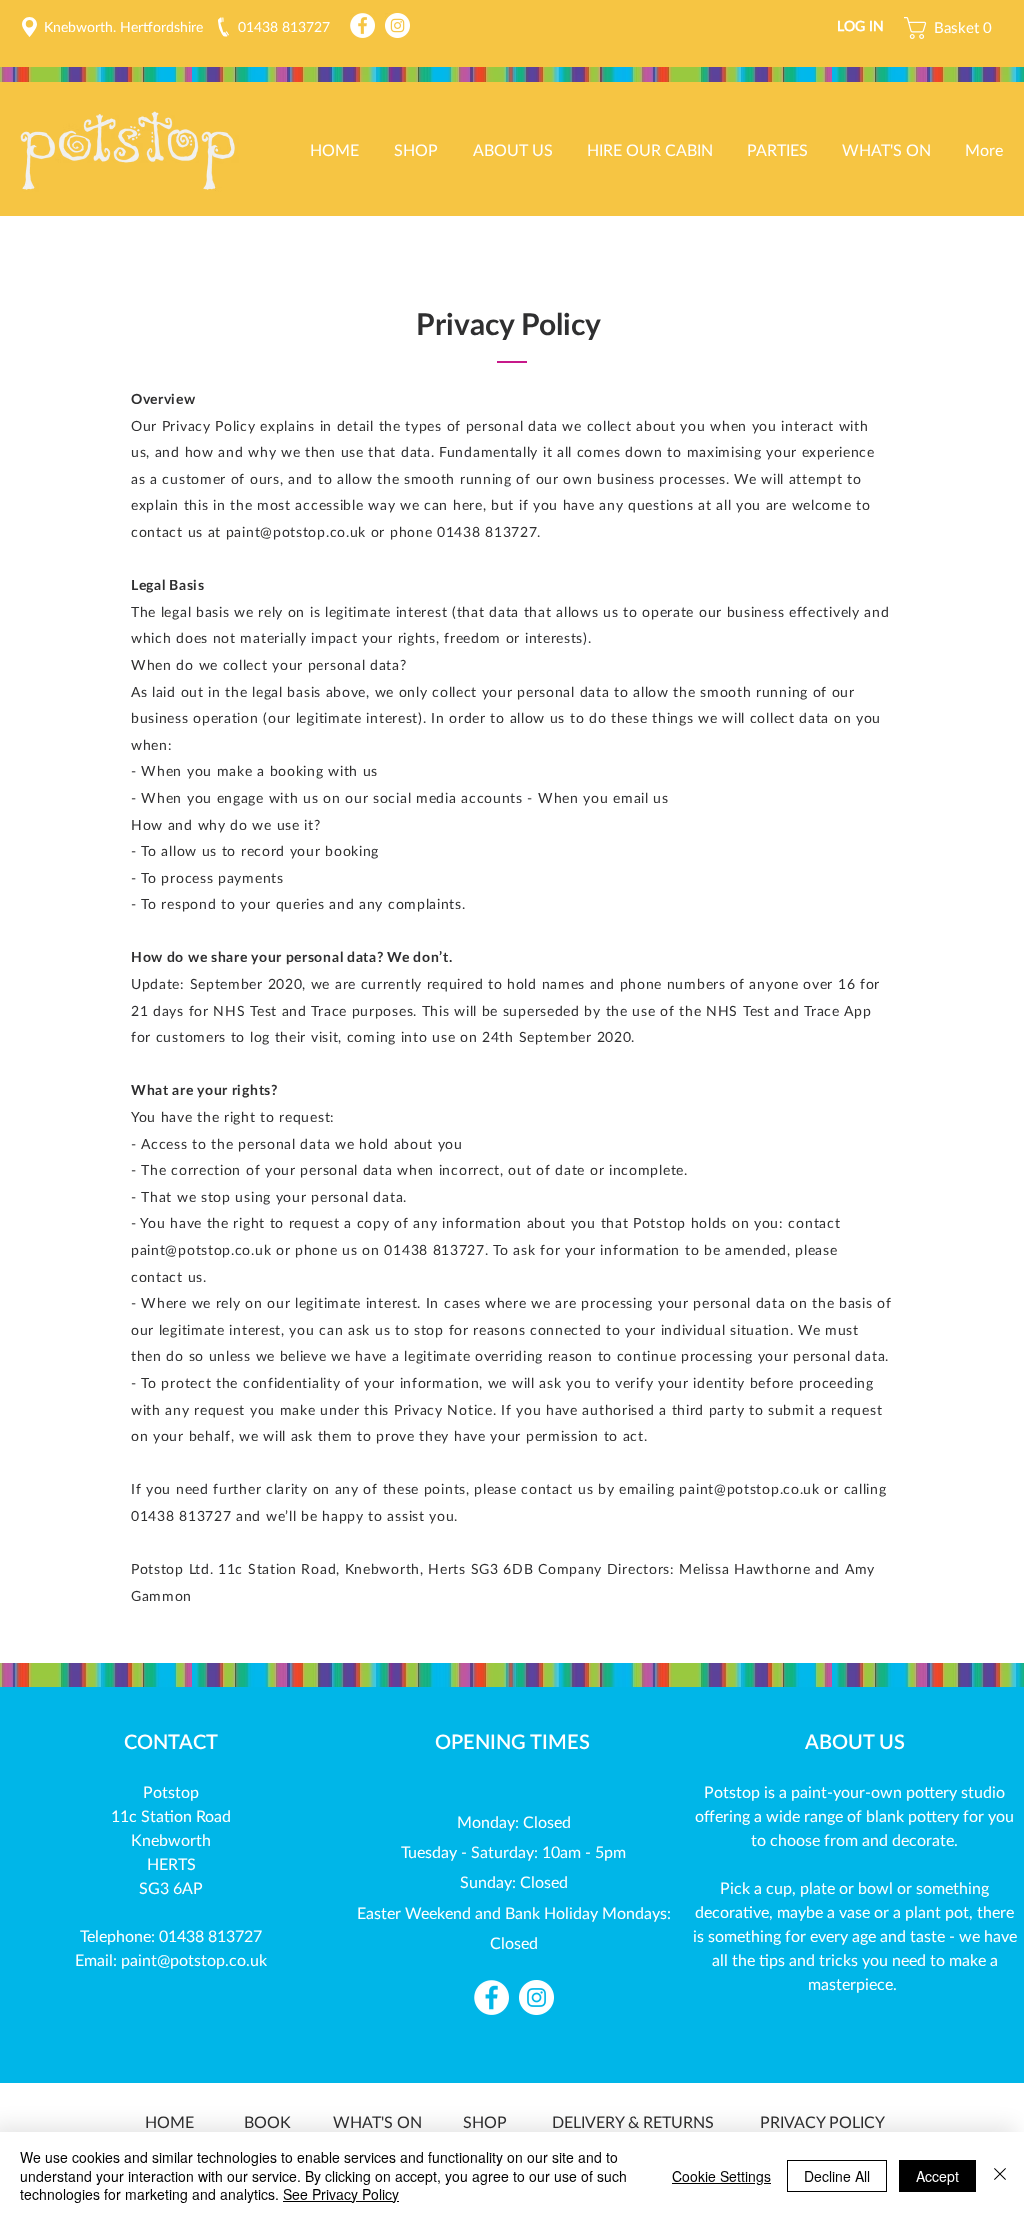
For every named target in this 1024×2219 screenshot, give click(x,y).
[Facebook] (362, 25)
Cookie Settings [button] (721, 2176)
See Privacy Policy (341, 2194)
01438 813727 (210, 1935)
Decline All (837, 2176)
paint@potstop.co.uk (749, 1488)
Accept (937, 2176)
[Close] (1000, 2175)
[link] (953, 28)
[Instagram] (397, 25)
